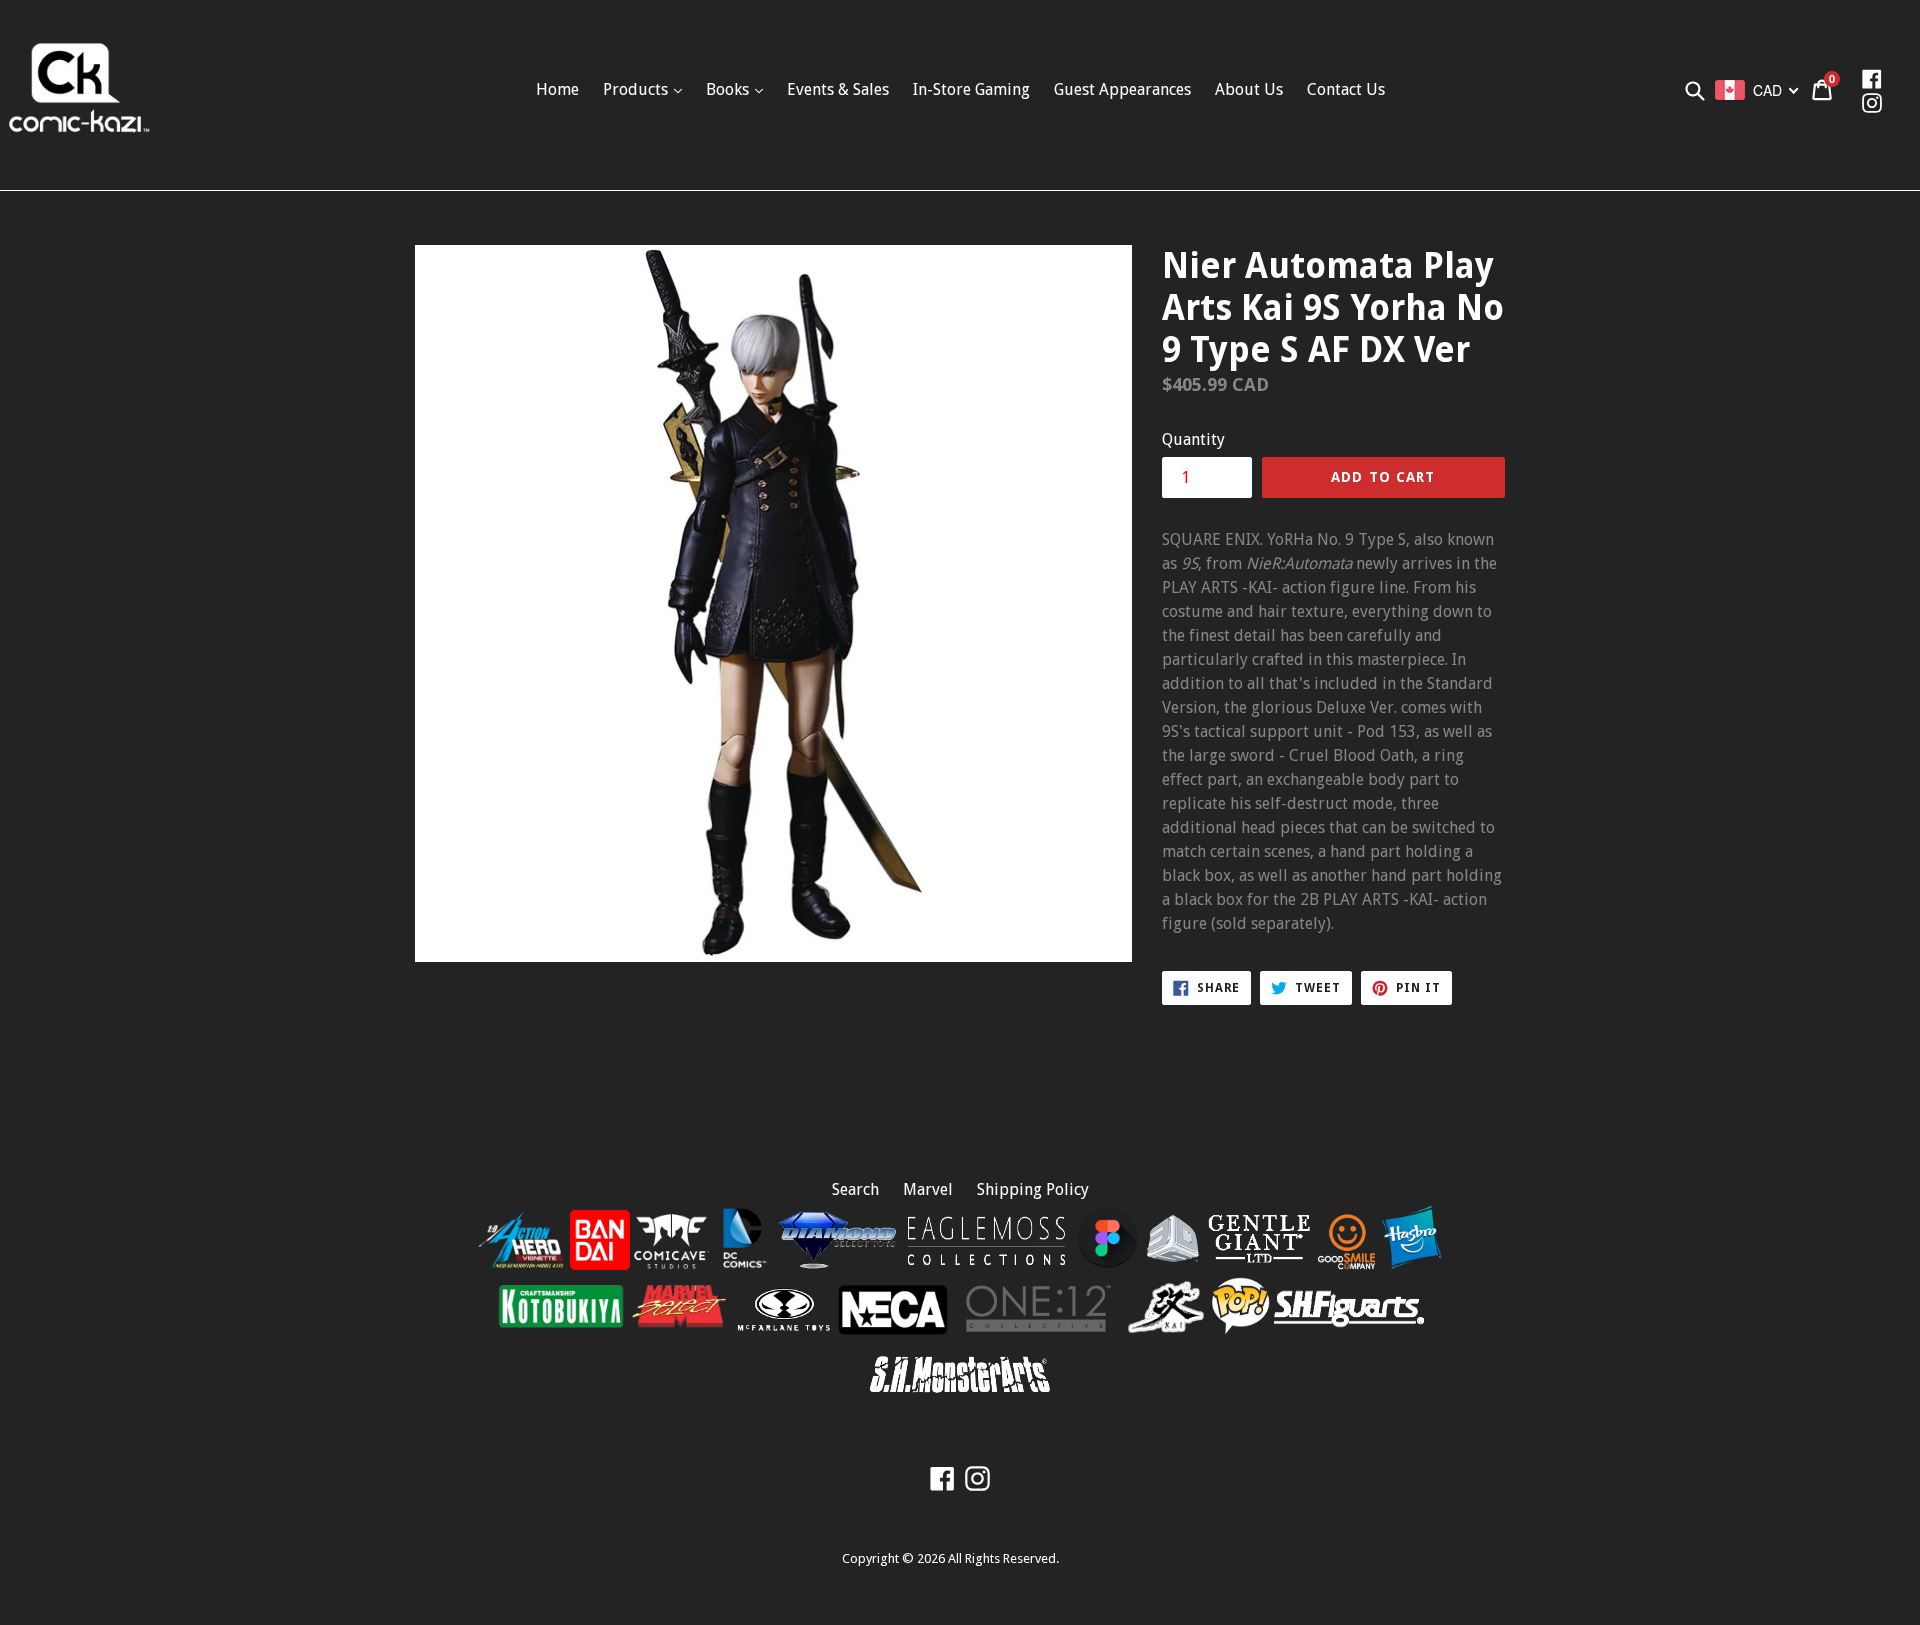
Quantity (1193, 439)
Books (729, 89)
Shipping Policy (1033, 1189)
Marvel (928, 1189)
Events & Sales (838, 89)
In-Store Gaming (971, 89)
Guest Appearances (1122, 89)
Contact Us (1346, 89)
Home (557, 89)
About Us (1249, 89)
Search (855, 1189)
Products (637, 89)
